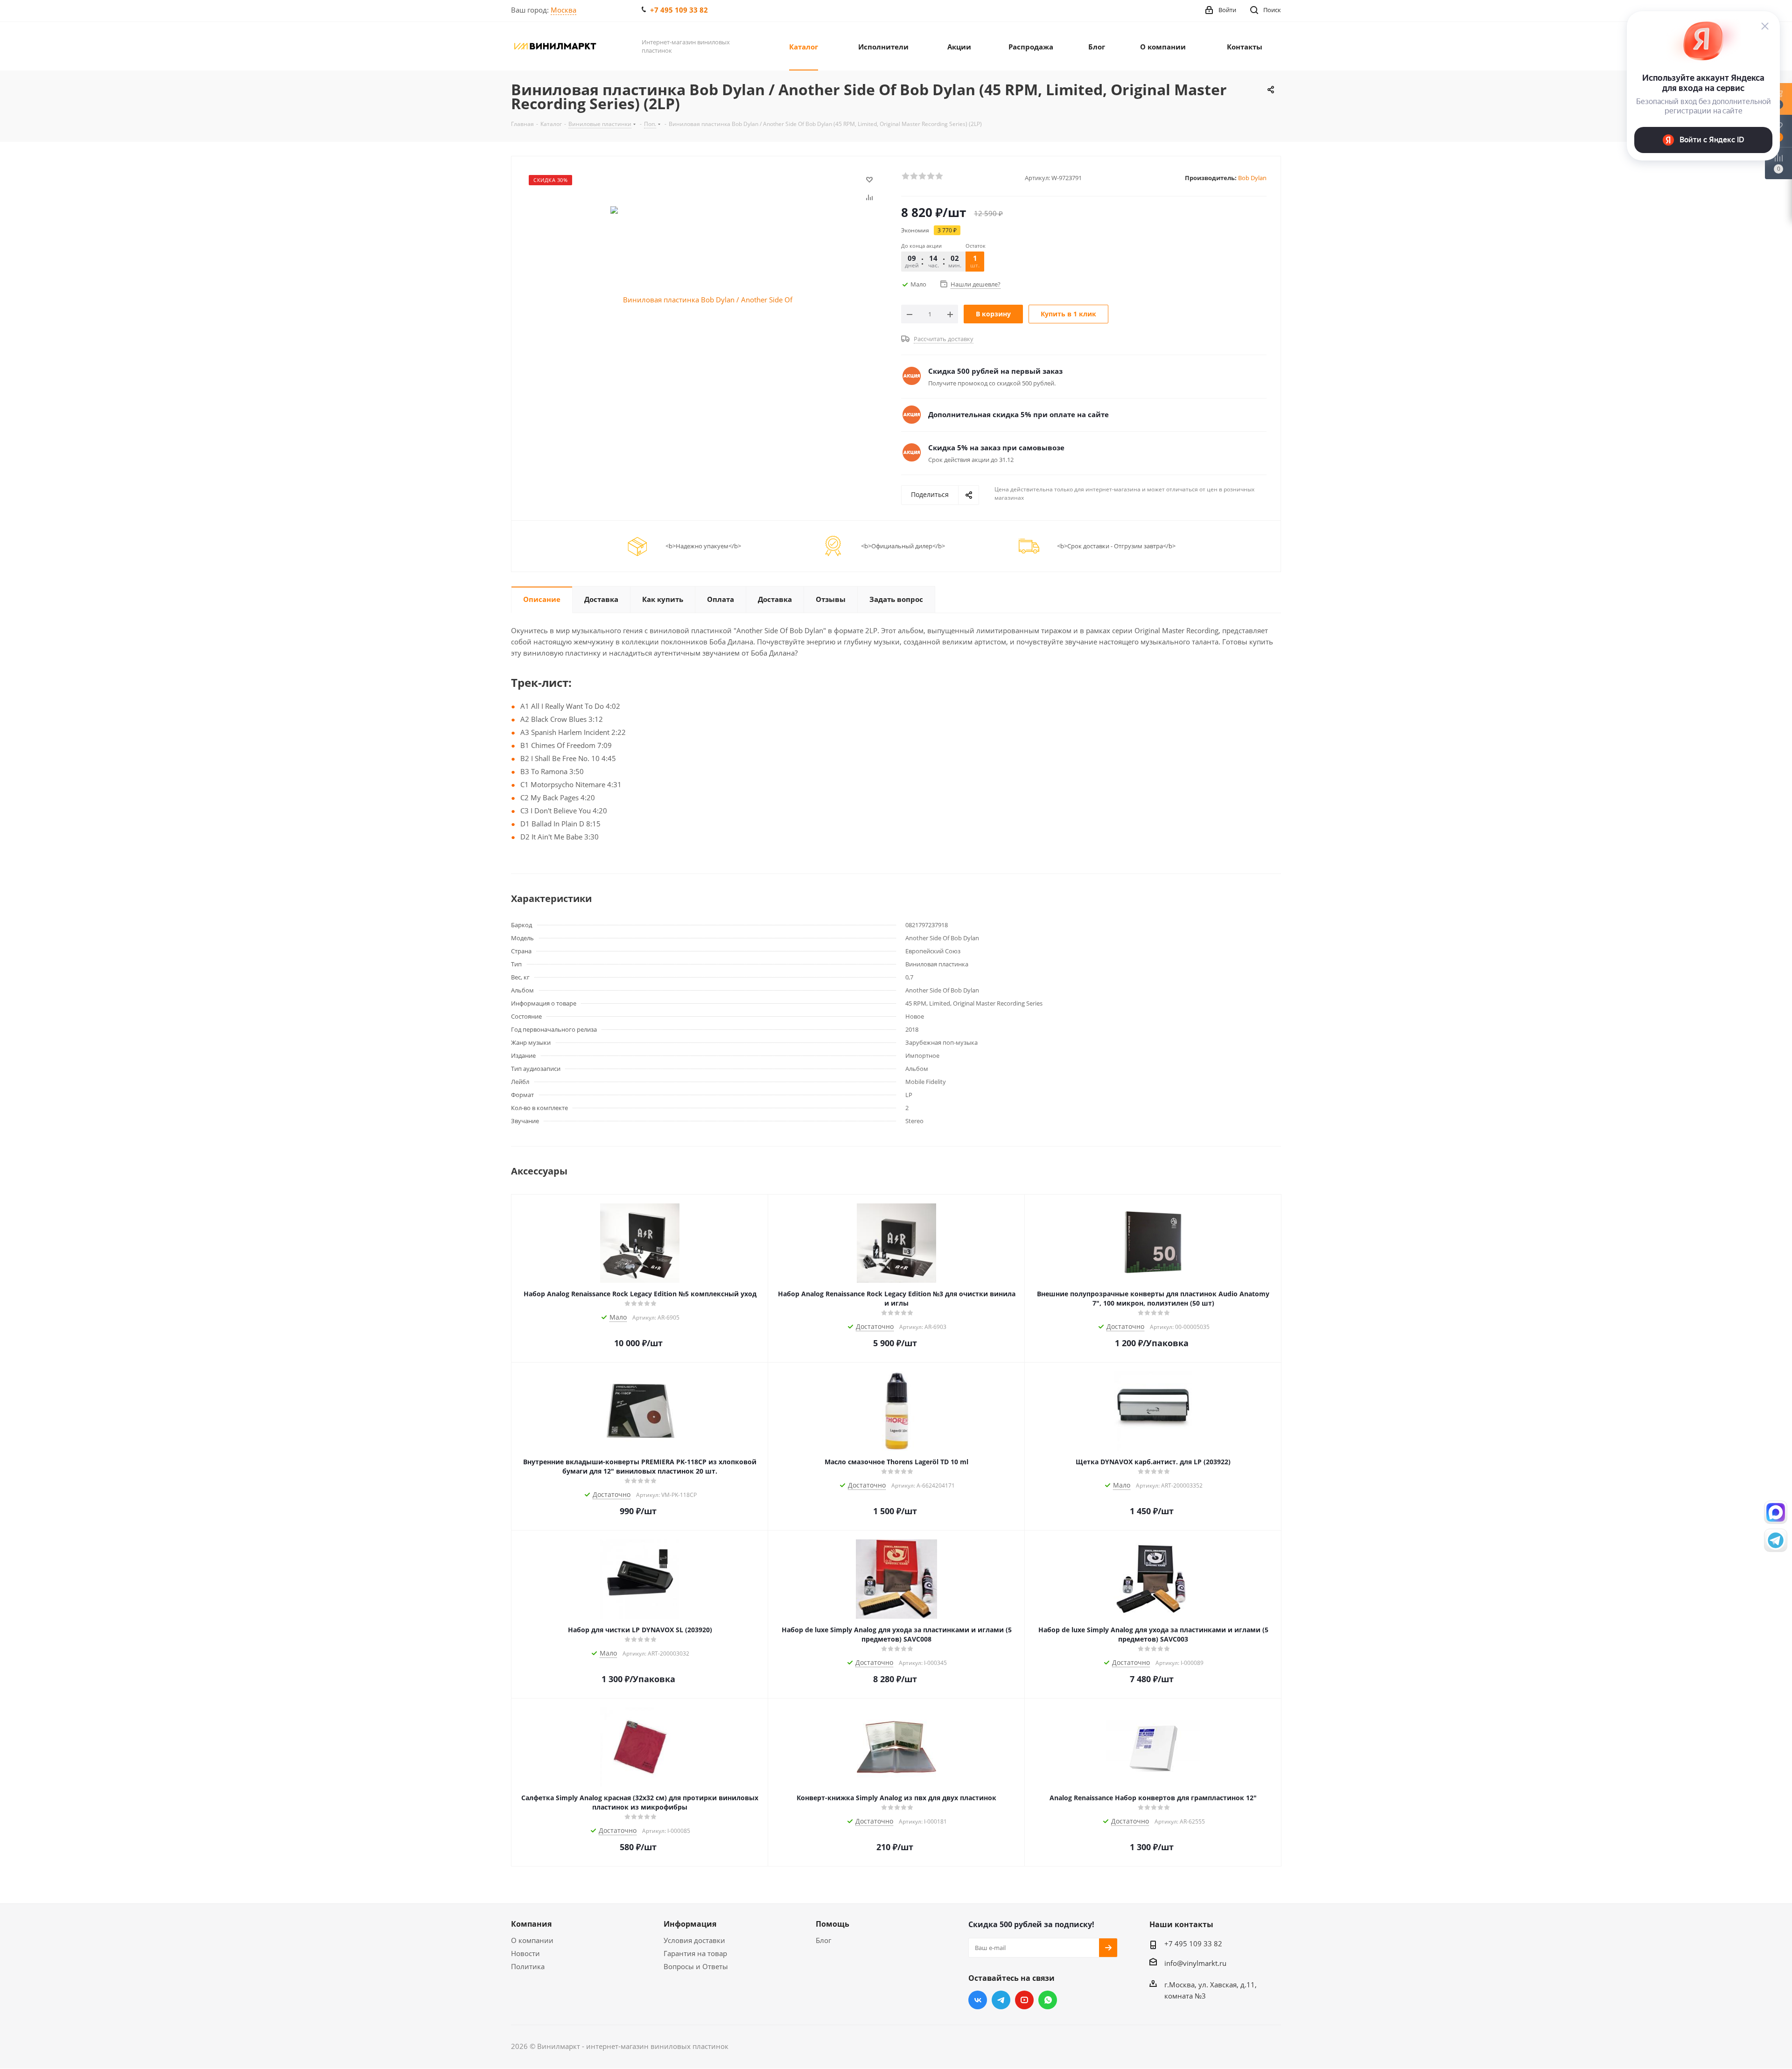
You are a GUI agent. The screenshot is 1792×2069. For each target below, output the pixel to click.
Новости (525, 1953)
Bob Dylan (1252, 178)
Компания (531, 1924)
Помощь (833, 1924)
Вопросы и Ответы (696, 1966)
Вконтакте (978, 2000)
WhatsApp (1048, 2000)
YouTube (1024, 2000)
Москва (563, 10)
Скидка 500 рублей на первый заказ (995, 371)
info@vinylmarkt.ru (1195, 1963)
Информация (690, 1924)
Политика (528, 1966)
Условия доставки (694, 1940)
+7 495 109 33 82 (679, 10)
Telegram (1001, 2000)
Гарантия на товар (695, 1953)
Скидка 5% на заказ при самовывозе (996, 447)
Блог (823, 1940)
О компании (532, 1940)
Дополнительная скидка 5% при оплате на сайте (1018, 414)
